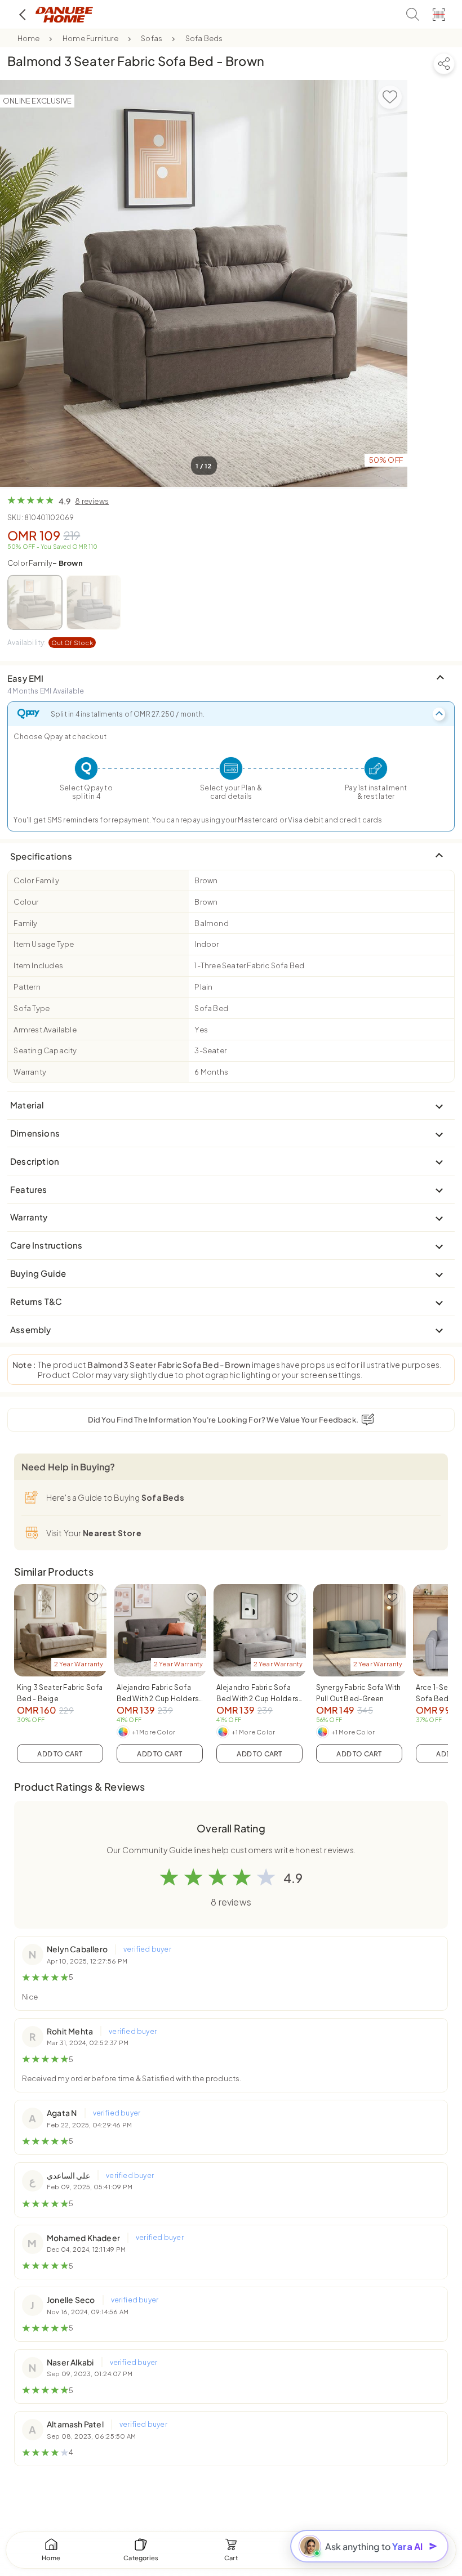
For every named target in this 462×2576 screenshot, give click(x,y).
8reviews (92, 501)
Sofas (152, 38)
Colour (26, 902)
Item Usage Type (44, 944)
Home (29, 38)
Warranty (30, 1072)
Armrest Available (45, 1030)
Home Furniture (90, 38)
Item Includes (38, 965)
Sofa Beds (204, 38)
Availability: (50, 643)
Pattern (27, 987)
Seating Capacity (45, 1050)
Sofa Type (32, 1008)
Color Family (45, 563)
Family (25, 923)
